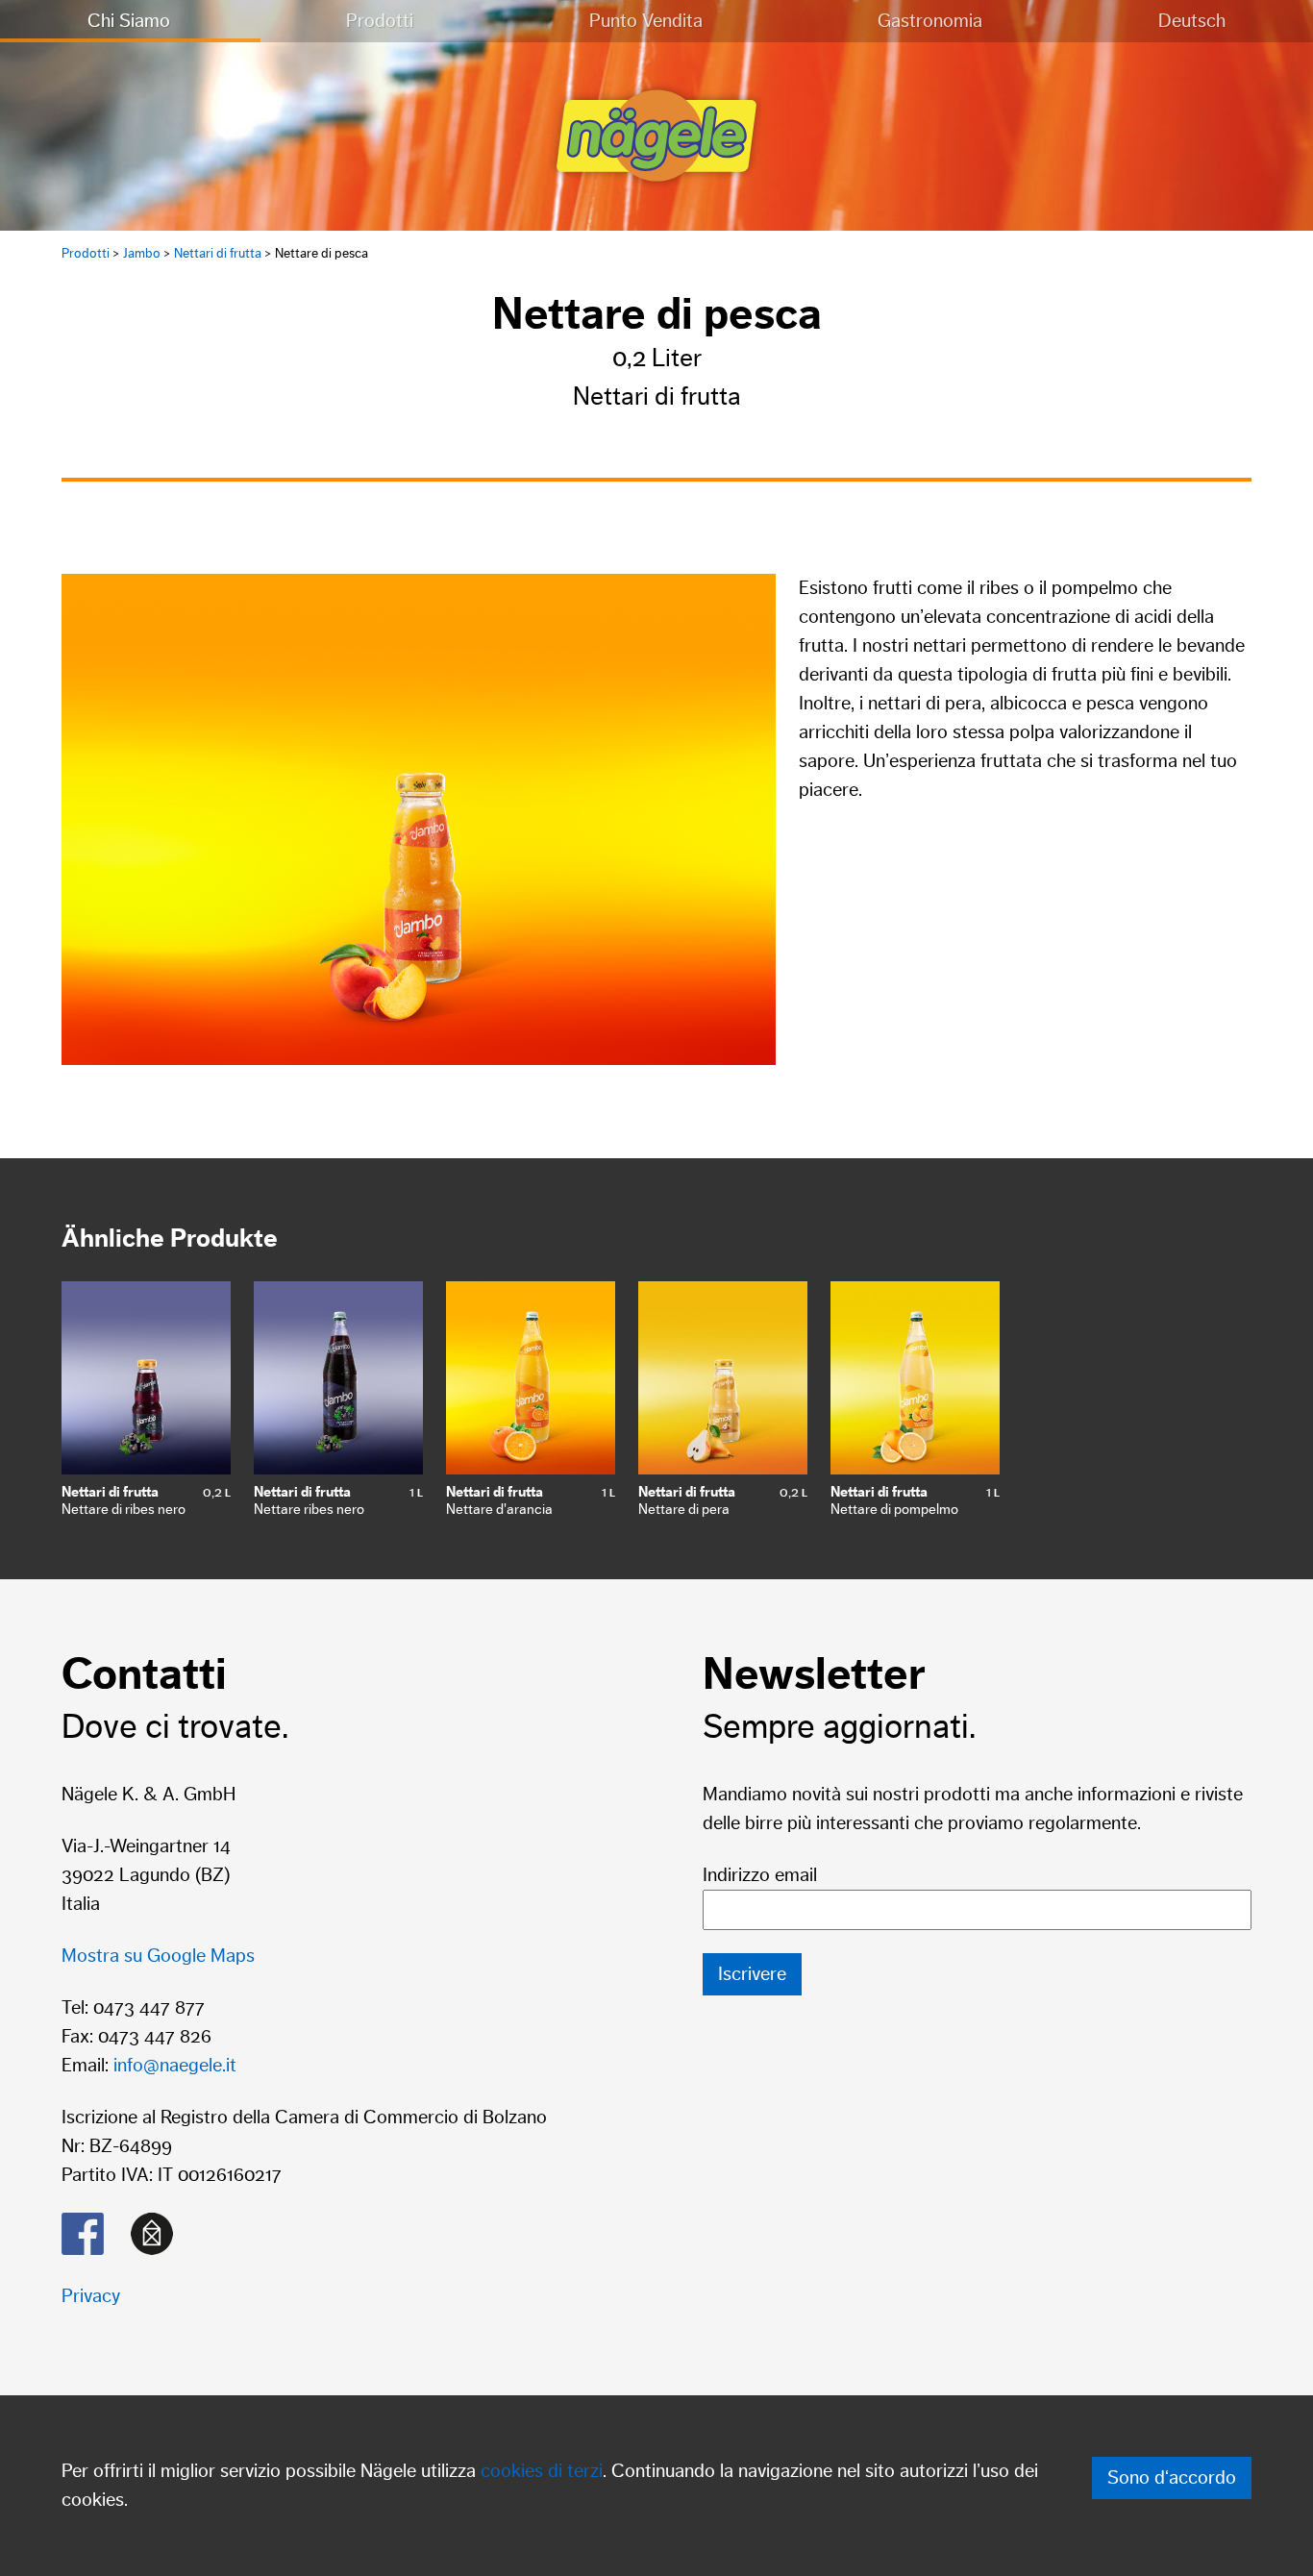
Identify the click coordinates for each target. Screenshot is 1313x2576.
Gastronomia (930, 21)
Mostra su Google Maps (158, 1956)
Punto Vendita (646, 21)
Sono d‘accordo (1172, 2478)
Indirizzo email (760, 1875)
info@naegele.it (175, 2066)
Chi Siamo (129, 21)
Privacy (91, 2296)
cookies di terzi (542, 2471)
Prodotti (380, 21)
